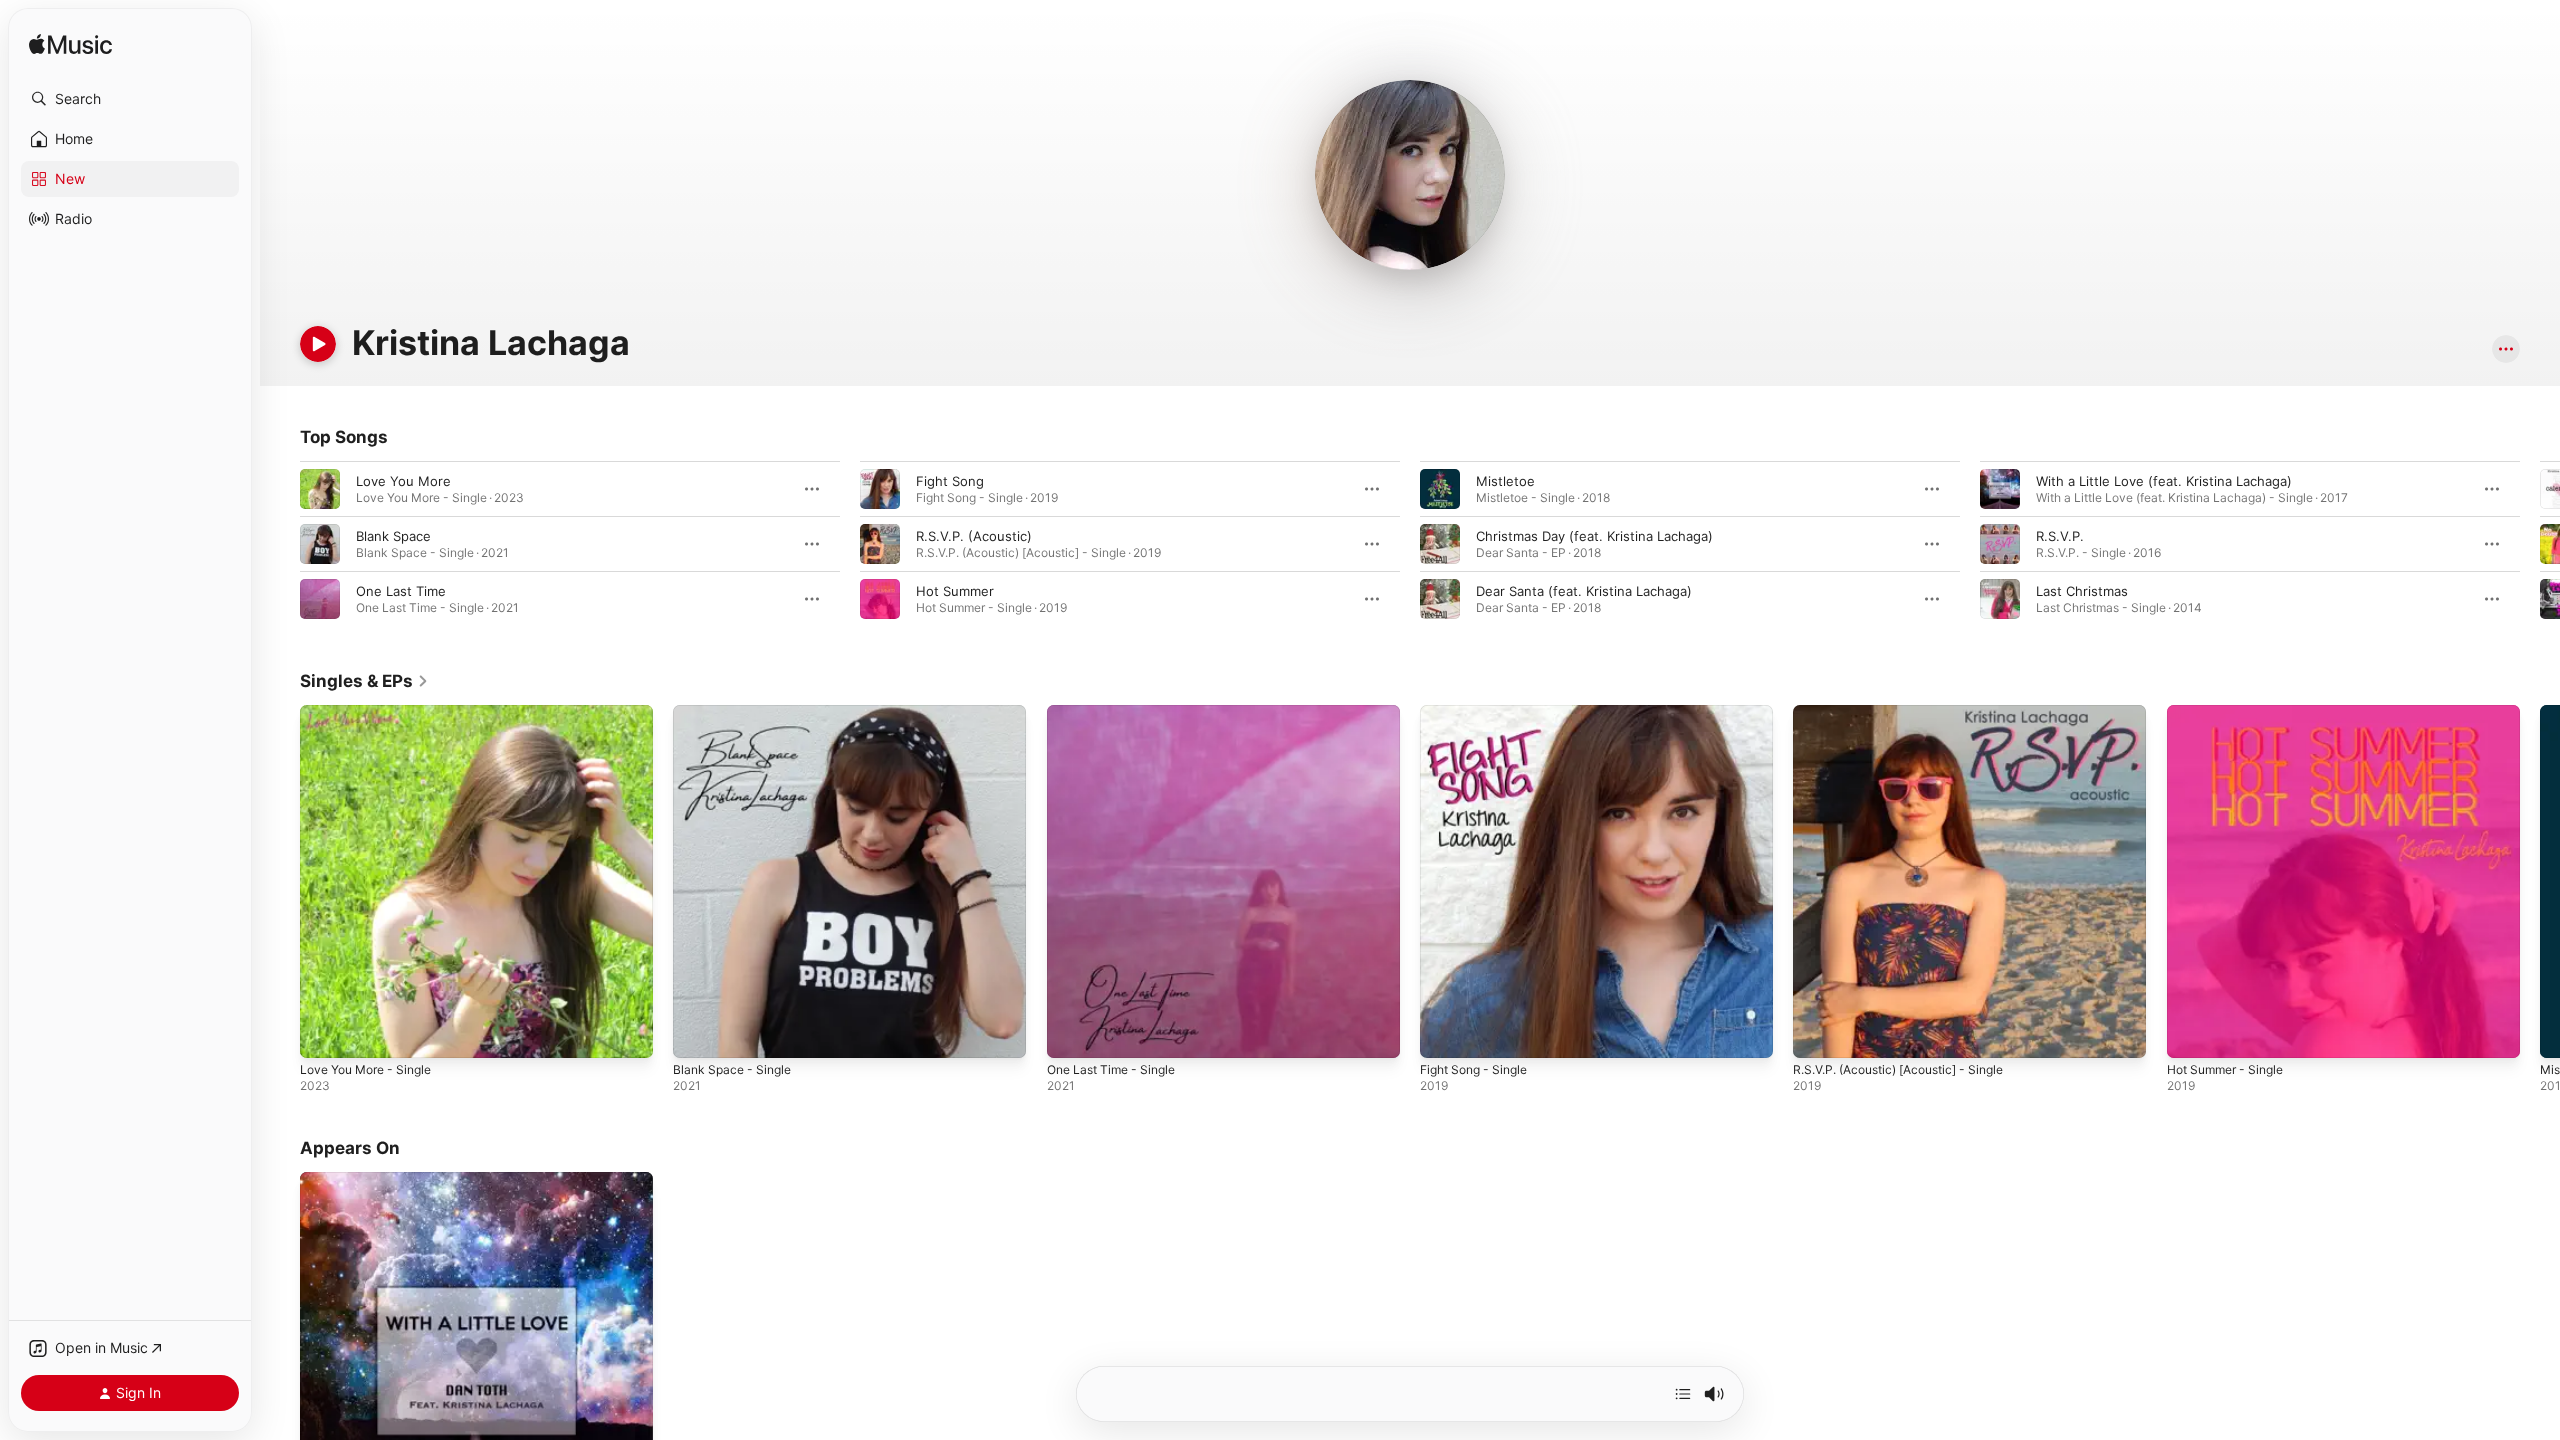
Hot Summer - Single (2232, 713)
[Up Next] (1683, 1394)
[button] (130, 99)
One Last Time (401, 591)
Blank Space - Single (736, 713)
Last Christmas (2082, 591)
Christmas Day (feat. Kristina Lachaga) (1594, 536)
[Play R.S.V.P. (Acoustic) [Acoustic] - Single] (1818, 1033)
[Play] (318, 344)
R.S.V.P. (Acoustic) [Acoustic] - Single (1911, 713)
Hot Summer (955, 591)
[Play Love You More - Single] (325, 1033)
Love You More (403, 481)
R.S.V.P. (2060, 536)
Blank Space (393, 536)
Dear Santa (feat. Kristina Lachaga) (1584, 591)
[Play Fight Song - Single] (1445, 1033)
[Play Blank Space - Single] (698, 1033)
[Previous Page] (280, 544)
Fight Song (950, 481)
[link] (364, 681)
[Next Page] (2540, 544)
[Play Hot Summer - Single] (2192, 1033)
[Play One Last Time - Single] (1072, 1033)
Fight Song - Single (1480, 713)
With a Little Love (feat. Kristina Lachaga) (2164, 481)
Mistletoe (1505, 481)
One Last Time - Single (1118, 713)
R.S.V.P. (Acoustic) (974, 536)
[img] (70, 45)
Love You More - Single (373, 713)
